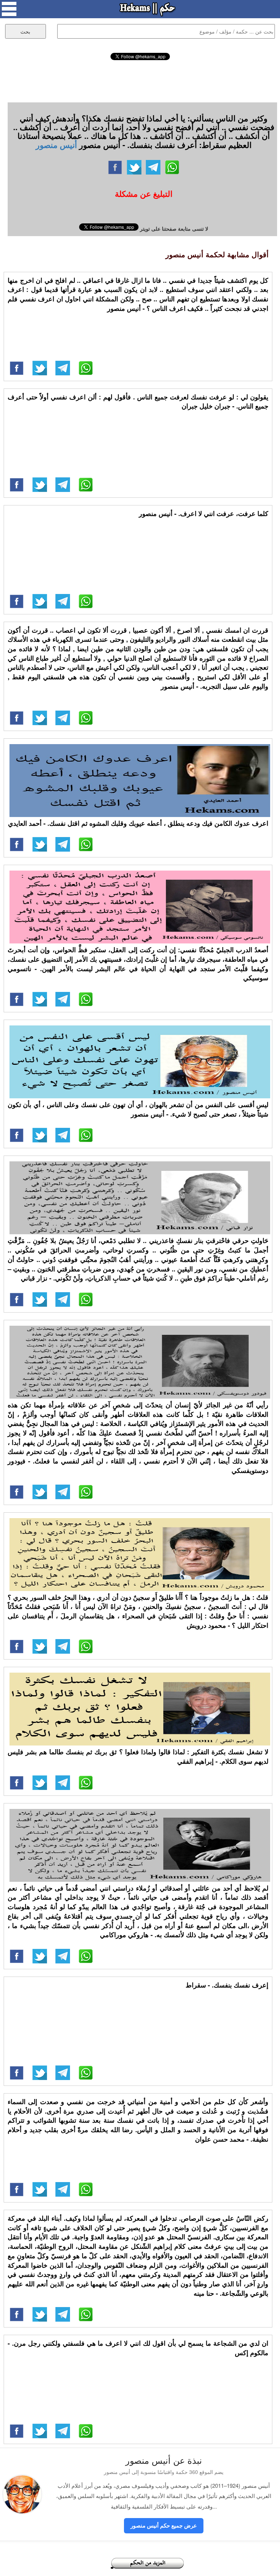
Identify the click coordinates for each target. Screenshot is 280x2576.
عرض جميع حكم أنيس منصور (164, 2525)
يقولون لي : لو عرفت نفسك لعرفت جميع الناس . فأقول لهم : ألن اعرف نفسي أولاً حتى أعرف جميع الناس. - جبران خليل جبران (138, 402)
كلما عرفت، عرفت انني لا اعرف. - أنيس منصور (204, 513)
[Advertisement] (140, 80)
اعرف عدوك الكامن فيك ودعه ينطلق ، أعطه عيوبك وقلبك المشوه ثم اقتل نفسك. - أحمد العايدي (138, 823)
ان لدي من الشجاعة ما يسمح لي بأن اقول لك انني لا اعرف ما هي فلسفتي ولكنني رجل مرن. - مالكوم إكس (138, 2348)
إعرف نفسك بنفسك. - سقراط (227, 1985)
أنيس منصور (56, 145)
